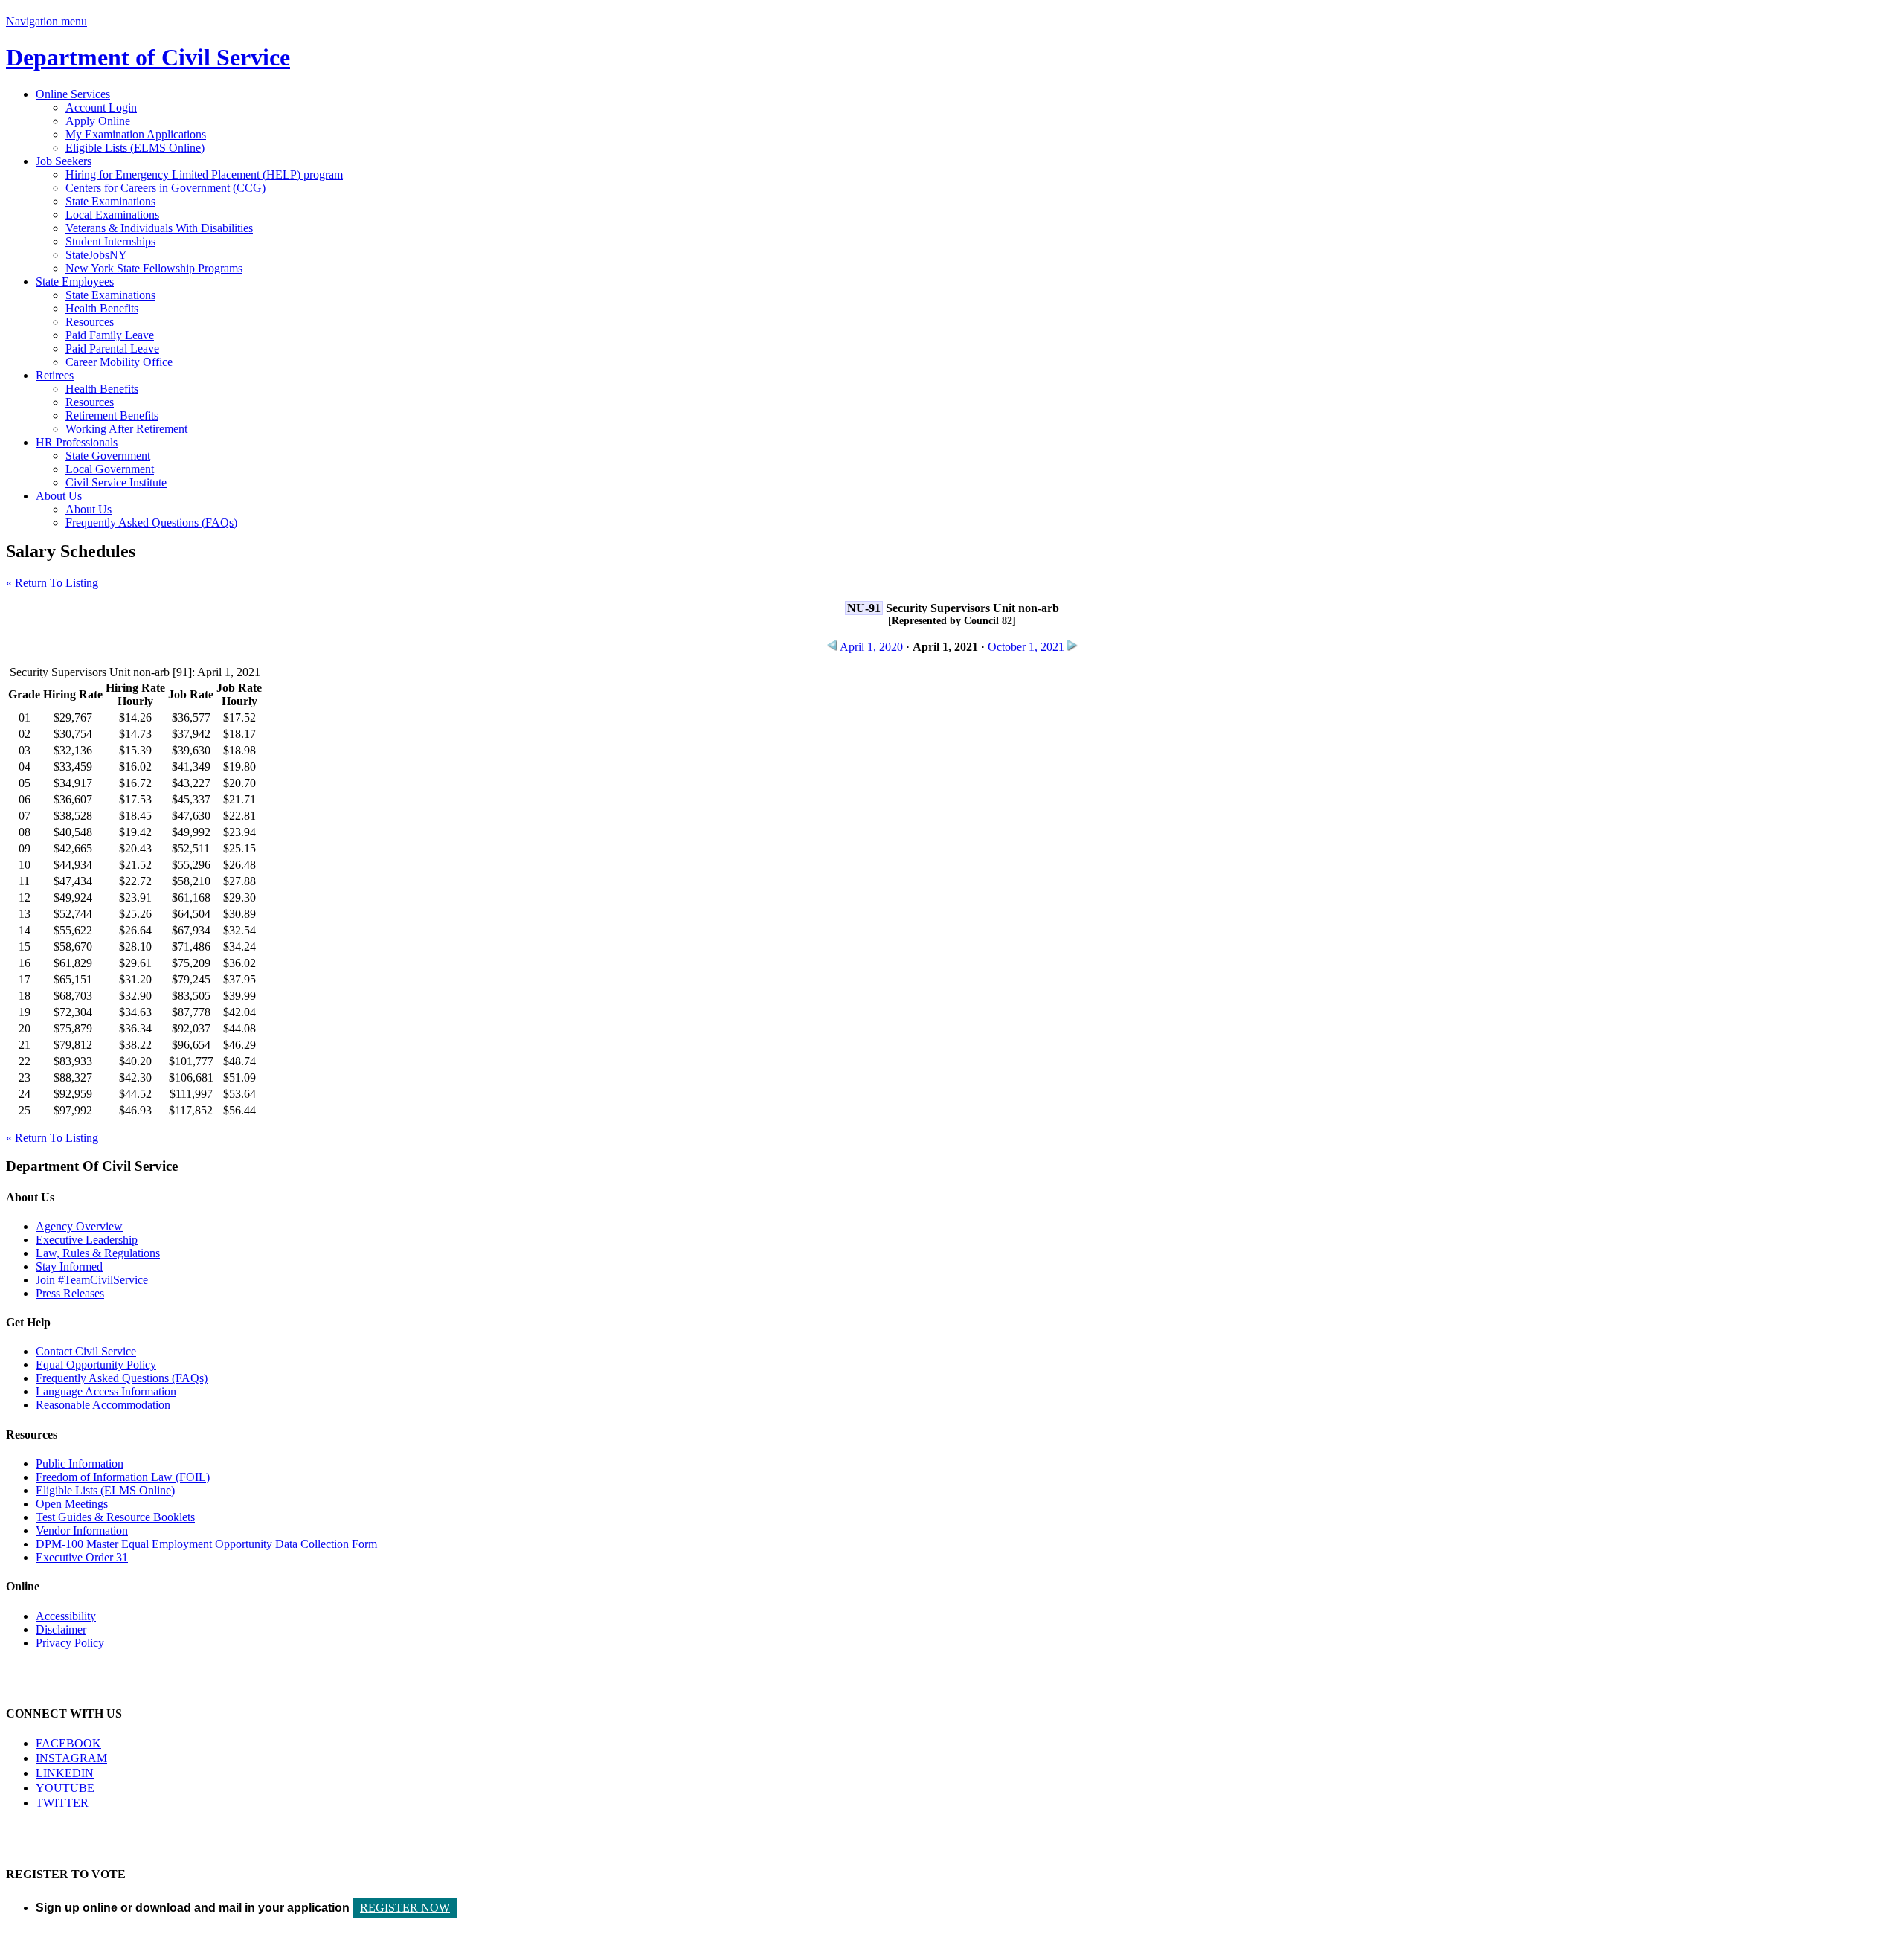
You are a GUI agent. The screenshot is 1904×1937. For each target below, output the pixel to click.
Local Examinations (112, 215)
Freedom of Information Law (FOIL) (123, 1477)
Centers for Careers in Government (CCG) (165, 188)
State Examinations (110, 201)
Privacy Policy (70, 1643)
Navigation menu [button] (46, 21)
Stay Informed (69, 1266)
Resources (90, 322)
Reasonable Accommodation (103, 1405)
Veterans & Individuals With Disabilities (159, 228)
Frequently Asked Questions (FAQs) (151, 523)
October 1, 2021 (1027, 647)
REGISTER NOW (405, 1908)
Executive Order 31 (82, 1557)
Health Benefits (102, 308)
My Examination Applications (136, 134)
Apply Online (98, 121)
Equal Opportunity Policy (96, 1365)
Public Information (80, 1464)
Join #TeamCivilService (92, 1280)
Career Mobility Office (119, 362)
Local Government (110, 469)
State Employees (75, 282)
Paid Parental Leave (112, 348)
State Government (108, 456)
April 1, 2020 (870, 647)
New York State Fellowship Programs (154, 268)
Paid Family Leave (110, 335)
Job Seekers (64, 161)
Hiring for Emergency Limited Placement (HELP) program (204, 174)
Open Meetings (72, 1504)
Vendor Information (82, 1530)
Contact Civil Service (86, 1351)
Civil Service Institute (116, 482)
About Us (59, 496)
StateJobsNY (96, 255)
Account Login (101, 107)
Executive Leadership (87, 1240)
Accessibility (66, 1616)
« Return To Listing (52, 583)
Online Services (73, 94)
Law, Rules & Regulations (98, 1253)
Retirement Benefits (112, 415)
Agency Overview (79, 1226)
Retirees (55, 375)
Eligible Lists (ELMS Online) (135, 148)
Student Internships (110, 241)
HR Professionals (77, 442)
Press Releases (70, 1293)
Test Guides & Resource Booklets (115, 1517)
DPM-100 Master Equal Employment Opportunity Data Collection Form (206, 1544)
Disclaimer (61, 1629)
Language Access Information (106, 1391)
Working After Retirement (126, 429)
